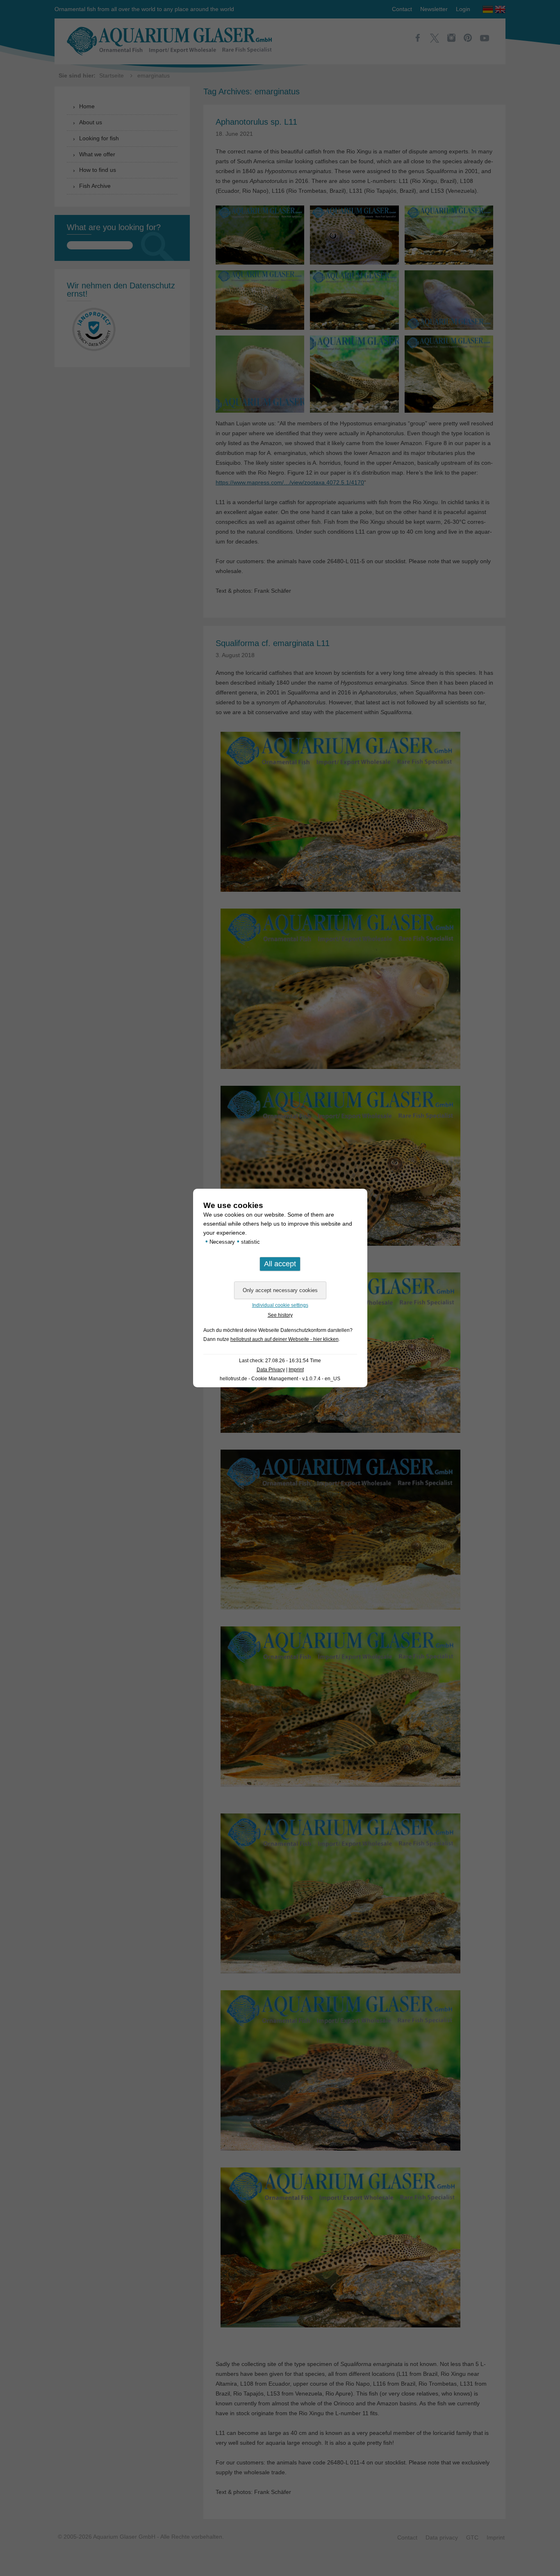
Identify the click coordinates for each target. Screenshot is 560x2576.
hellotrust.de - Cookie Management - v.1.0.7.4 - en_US (280, 1379)
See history (280, 1315)
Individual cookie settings (280, 1305)
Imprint (296, 1370)
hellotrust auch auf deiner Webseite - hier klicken (285, 1339)
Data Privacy (271, 1370)
